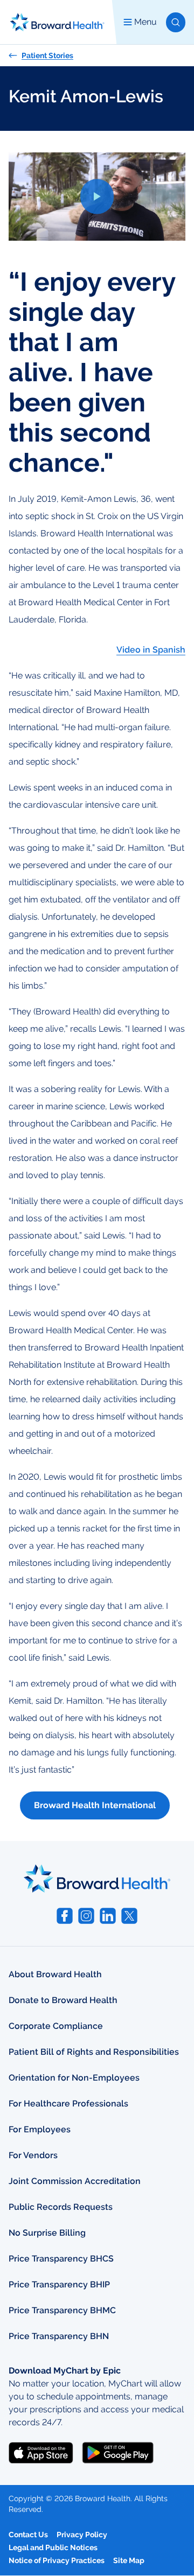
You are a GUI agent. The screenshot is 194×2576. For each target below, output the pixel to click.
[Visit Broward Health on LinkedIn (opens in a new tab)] (108, 1916)
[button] (176, 22)
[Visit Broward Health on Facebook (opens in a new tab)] (65, 1916)
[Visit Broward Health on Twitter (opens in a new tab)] (129, 1916)
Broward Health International (95, 1805)
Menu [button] (145, 22)
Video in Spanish (151, 650)
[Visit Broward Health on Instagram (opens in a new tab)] (86, 1916)
